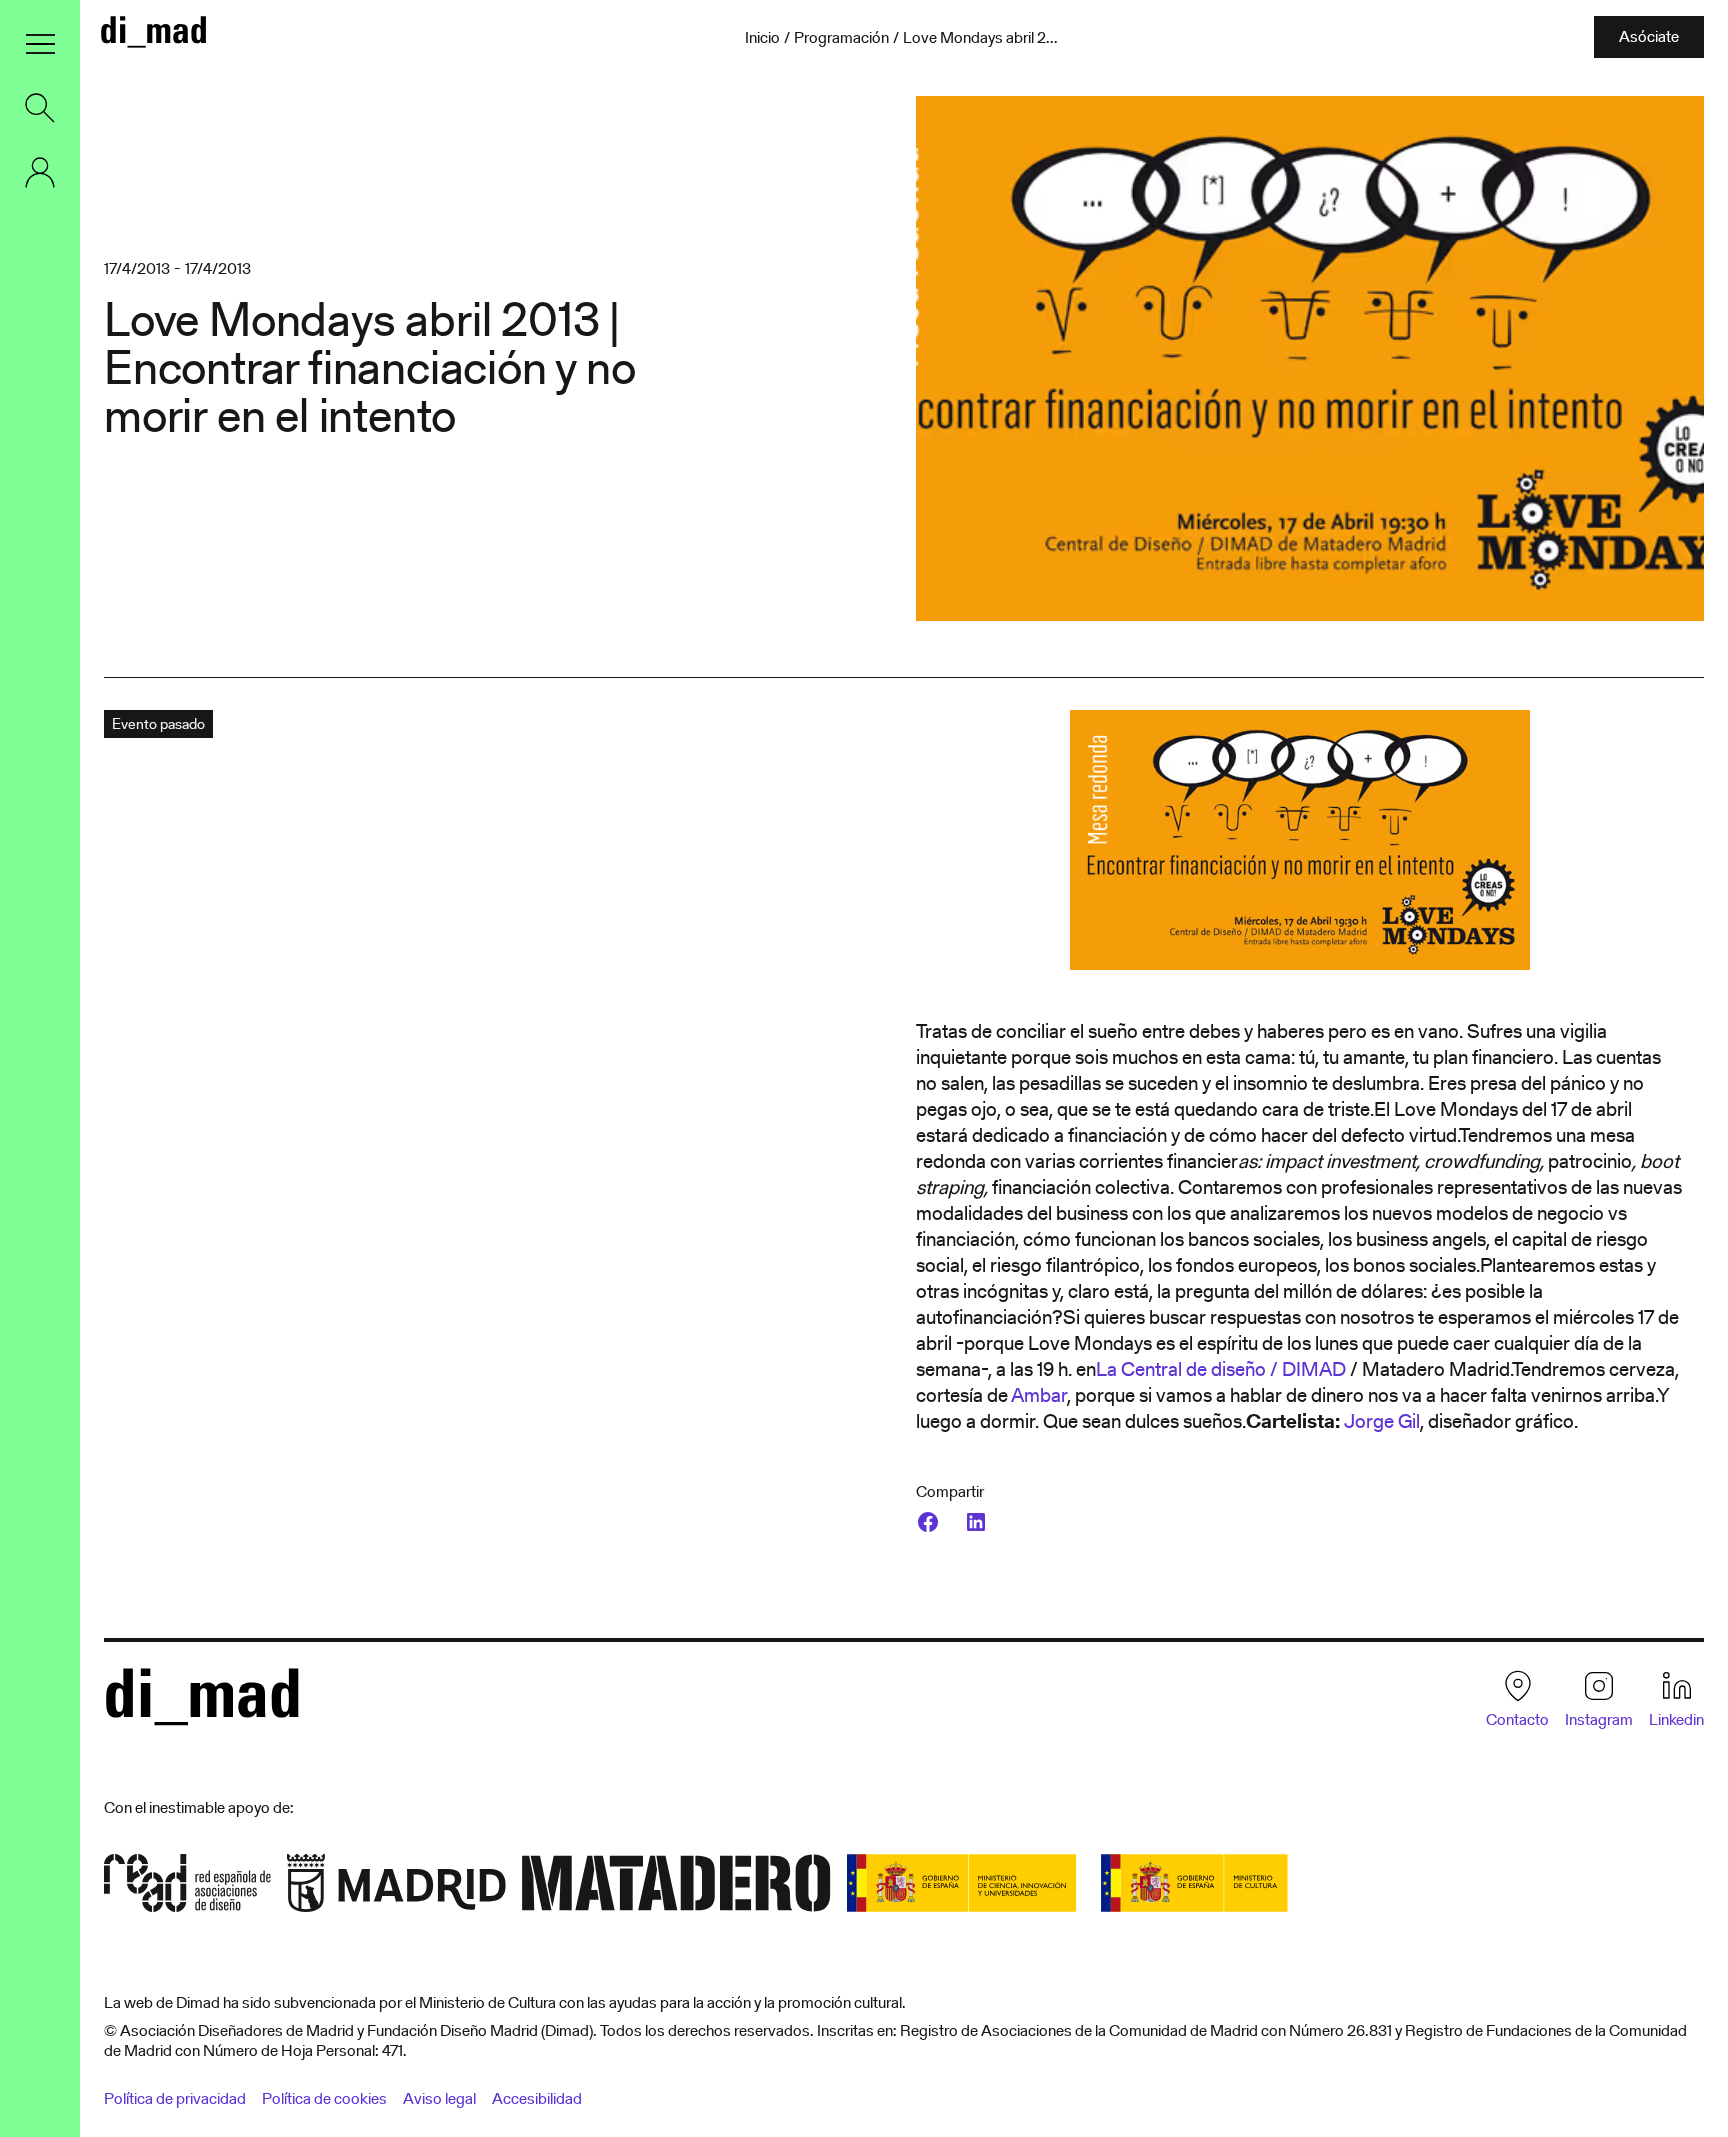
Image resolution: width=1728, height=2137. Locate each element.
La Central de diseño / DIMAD (1221, 1369)
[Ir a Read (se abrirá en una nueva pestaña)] (187, 1889)
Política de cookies (324, 2098)
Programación (841, 38)
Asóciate (1649, 36)
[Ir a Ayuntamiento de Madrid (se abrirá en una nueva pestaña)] (396, 1889)
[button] (40, 44)
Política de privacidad (175, 2098)
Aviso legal (439, 2098)
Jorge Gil (1382, 1421)
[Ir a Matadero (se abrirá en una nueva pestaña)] (676, 1889)
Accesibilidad (537, 2098)
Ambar (1039, 1395)
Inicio (762, 38)
